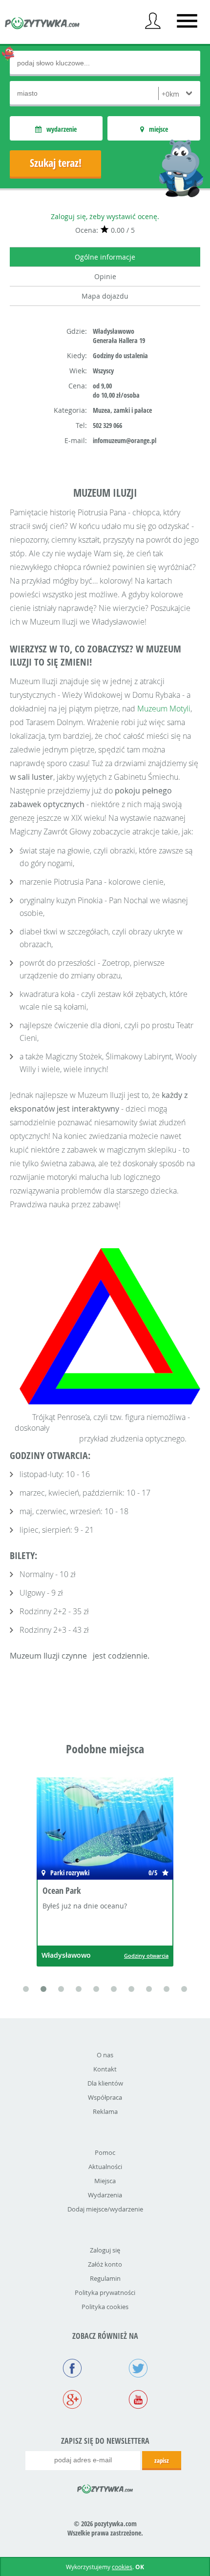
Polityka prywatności (105, 2292)
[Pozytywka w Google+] (72, 2400)
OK (140, 2567)
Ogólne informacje (105, 257)
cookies (122, 2567)
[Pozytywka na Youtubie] (138, 2400)
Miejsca (105, 2181)
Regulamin (105, 2278)
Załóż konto (105, 2264)
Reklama (105, 2111)
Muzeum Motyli (164, 709)
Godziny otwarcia (146, 1956)
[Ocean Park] (105, 1830)
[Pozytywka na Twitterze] (138, 2369)
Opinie (105, 276)
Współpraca (105, 2097)
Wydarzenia (105, 2195)
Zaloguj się (105, 2250)
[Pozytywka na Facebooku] (72, 2369)
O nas (105, 2055)
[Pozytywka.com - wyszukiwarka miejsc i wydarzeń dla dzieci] (42, 24)
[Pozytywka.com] (105, 2487)
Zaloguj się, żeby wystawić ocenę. (105, 216)
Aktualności (105, 2167)
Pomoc (105, 2152)
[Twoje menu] (153, 21)
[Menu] (187, 21)
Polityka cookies (105, 2307)
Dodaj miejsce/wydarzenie (105, 2209)
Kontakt (105, 2069)
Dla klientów (105, 2083)
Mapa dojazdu (105, 296)
